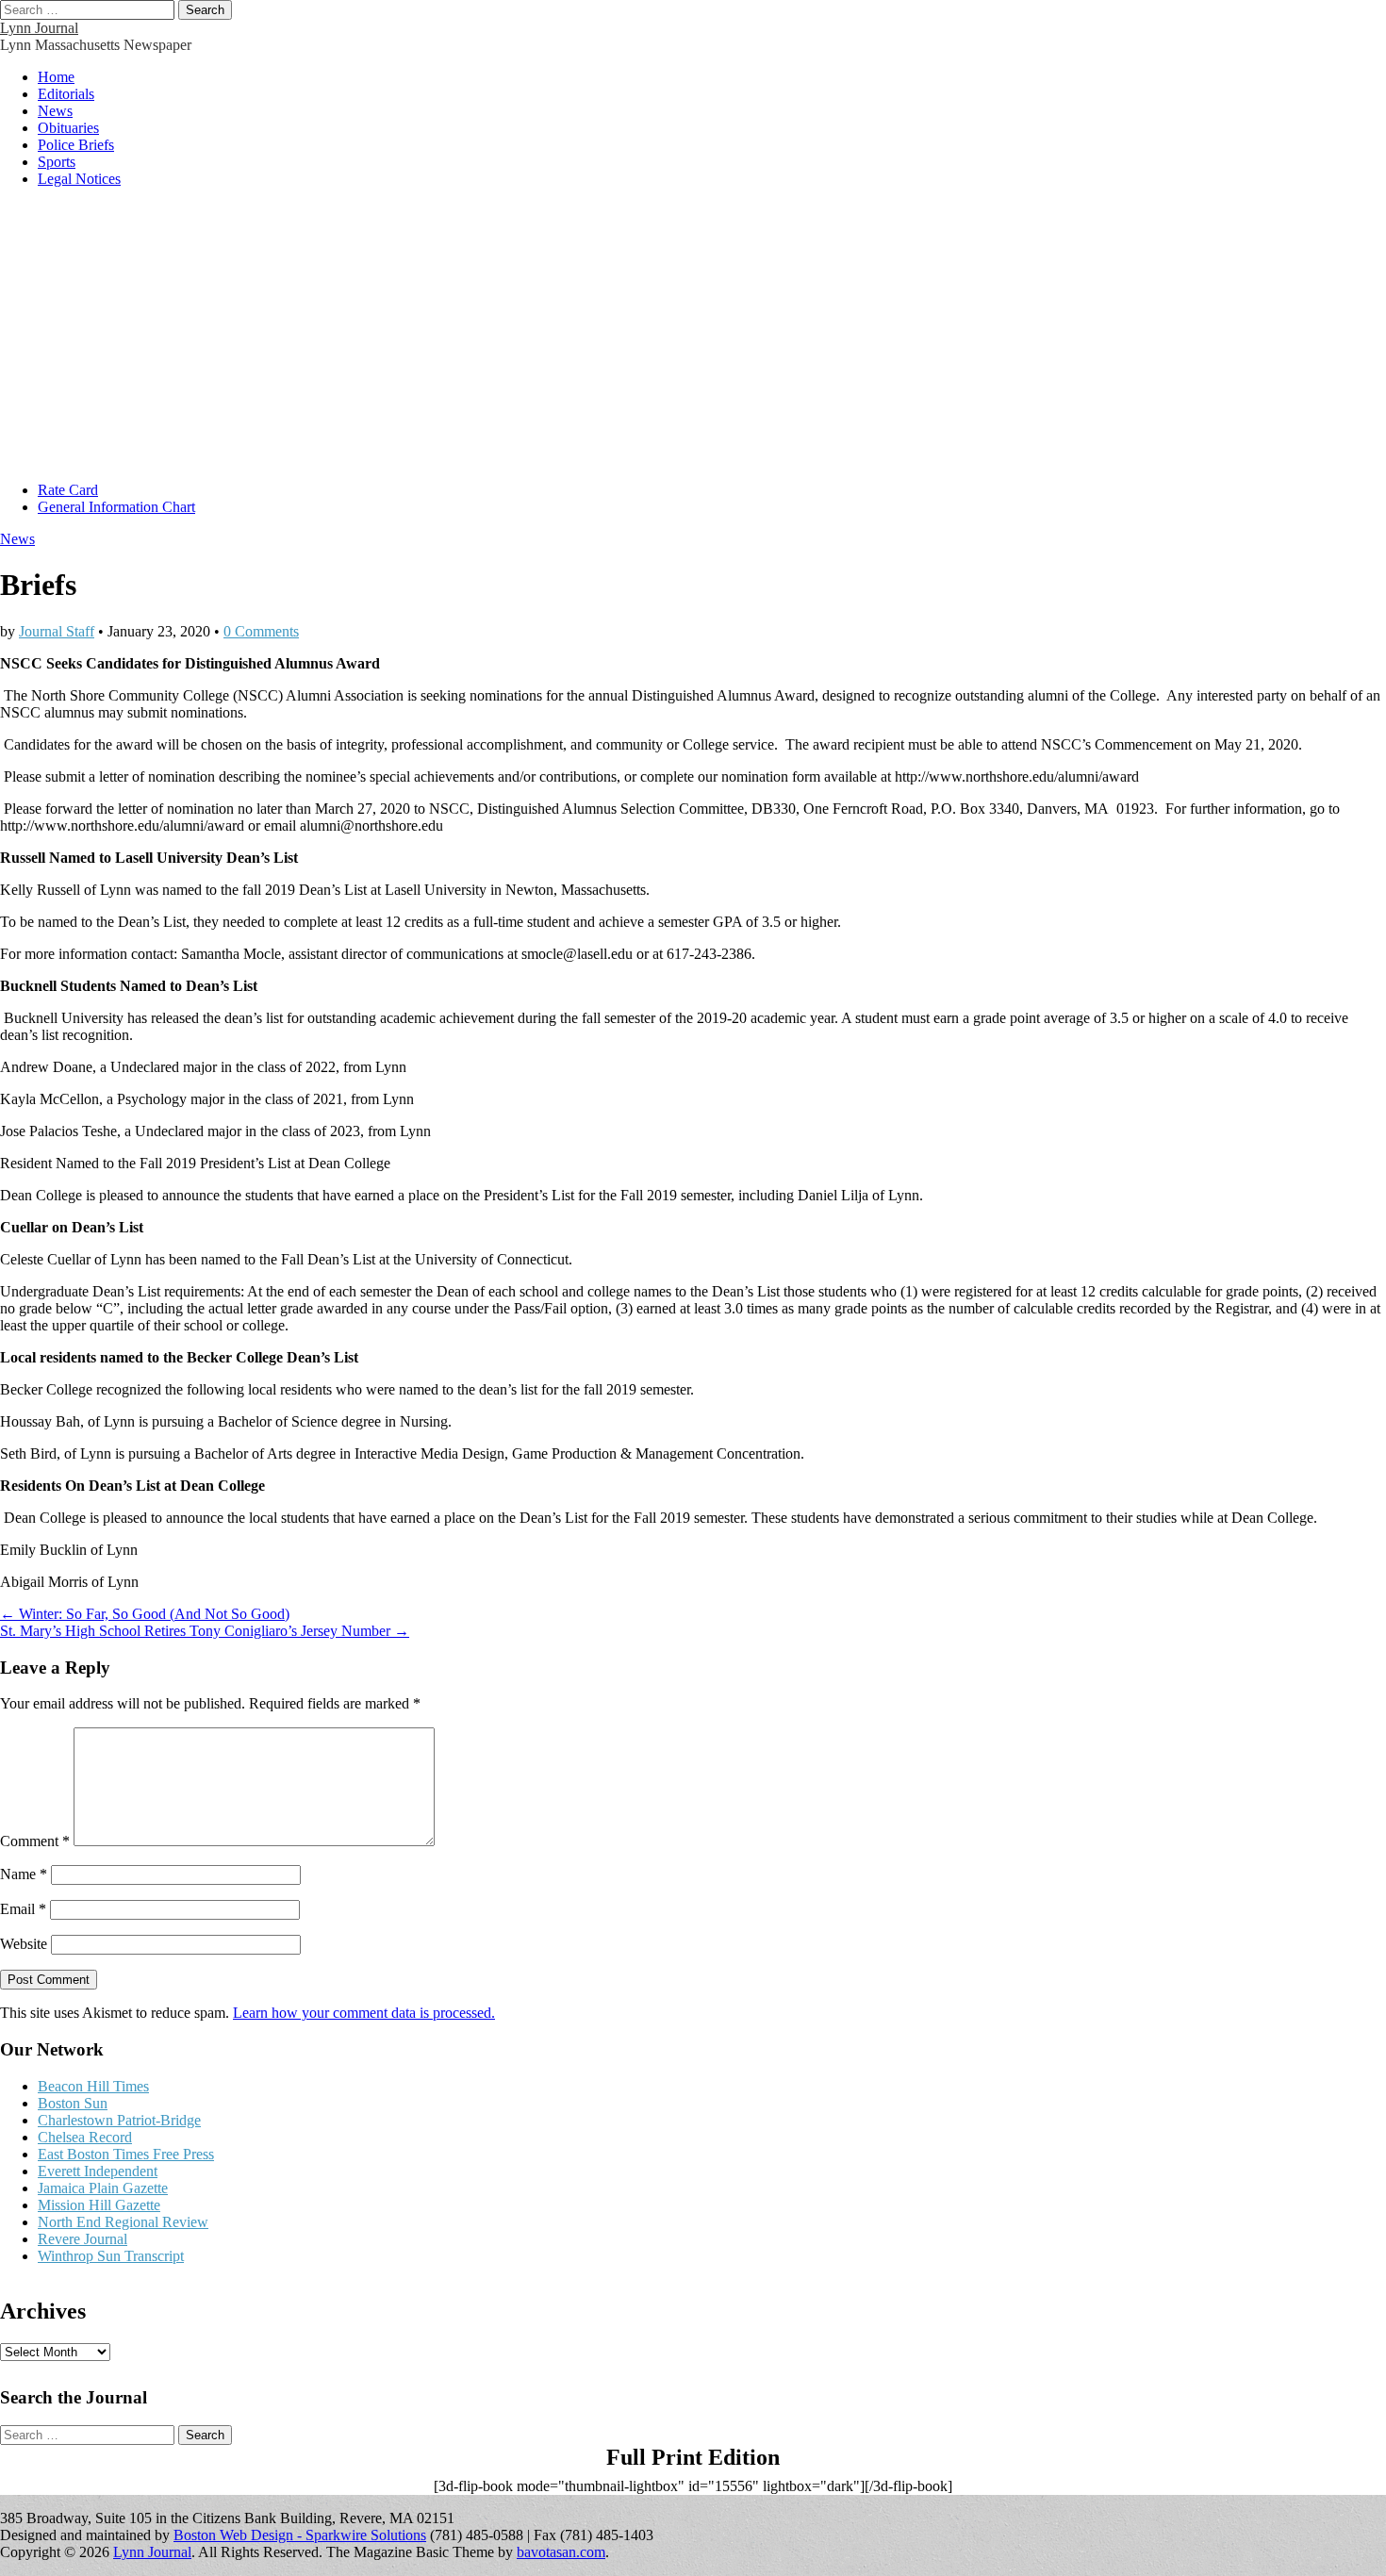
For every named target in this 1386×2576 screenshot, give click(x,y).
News (55, 111)
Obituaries (68, 128)
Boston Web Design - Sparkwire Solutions (300, 2535)
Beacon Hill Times (93, 2086)
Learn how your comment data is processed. (364, 2013)
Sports (57, 162)
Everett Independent (98, 2171)
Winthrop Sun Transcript (111, 2256)
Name (24, 1874)
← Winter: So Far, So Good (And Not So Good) (145, 1614)
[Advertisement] (693, 335)
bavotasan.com (561, 2552)
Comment (35, 1841)
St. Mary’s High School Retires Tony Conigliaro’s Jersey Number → (205, 1631)
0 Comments (261, 631)
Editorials (66, 94)
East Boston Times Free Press (126, 2154)
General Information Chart (116, 507)
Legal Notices (79, 179)
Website (24, 1944)
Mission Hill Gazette (99, 2205)
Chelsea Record (85, 2137)
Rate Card (68, 490)
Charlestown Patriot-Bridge (119, 2120)
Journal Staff (57, 631)
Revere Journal (82, 2239)
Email (23, 1909)
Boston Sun (73, 2103)
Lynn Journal (39, 28)
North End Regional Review (123, 2222)
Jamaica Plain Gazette (103, 2188)
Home (56, 77)
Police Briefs (76, 145)
